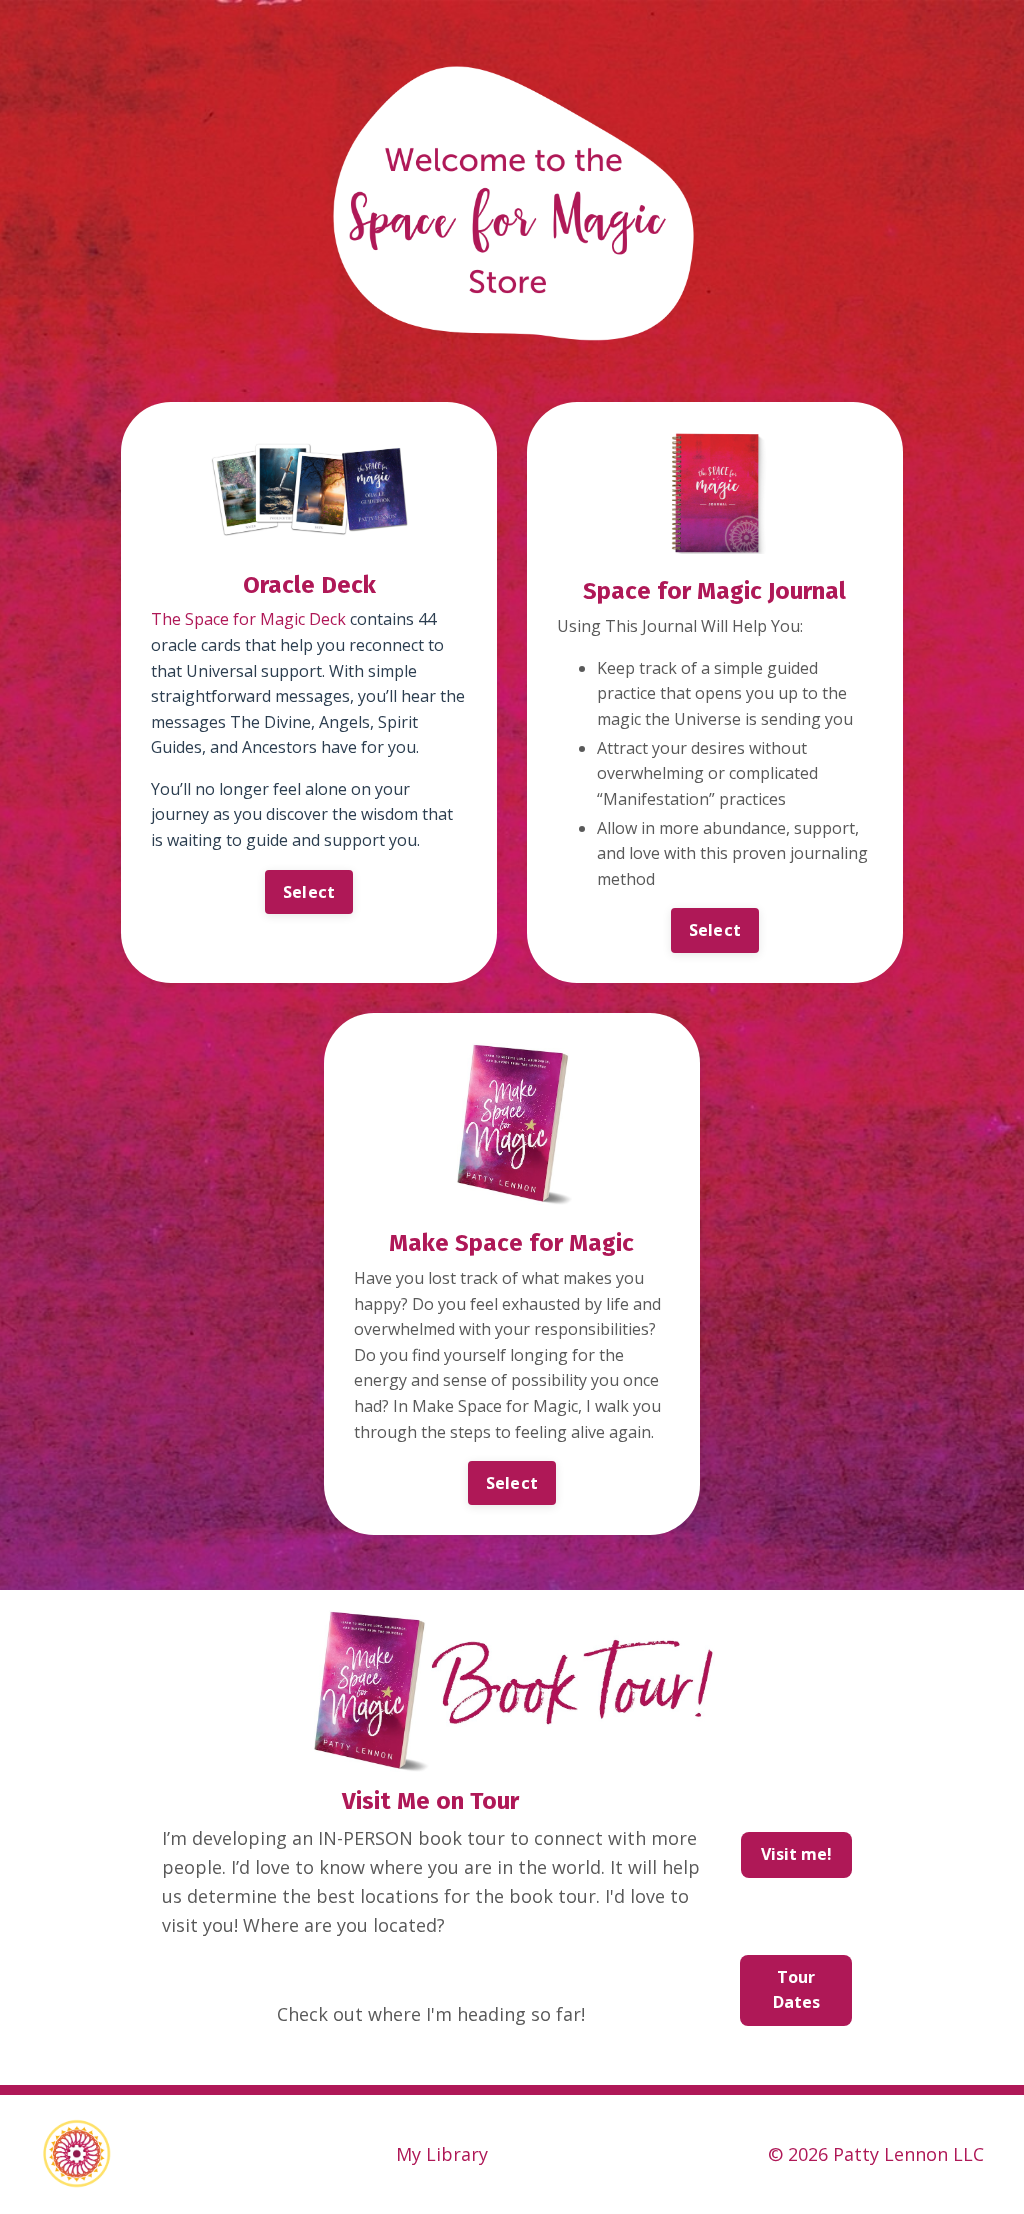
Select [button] (309, 892)
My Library (442, 2154)
